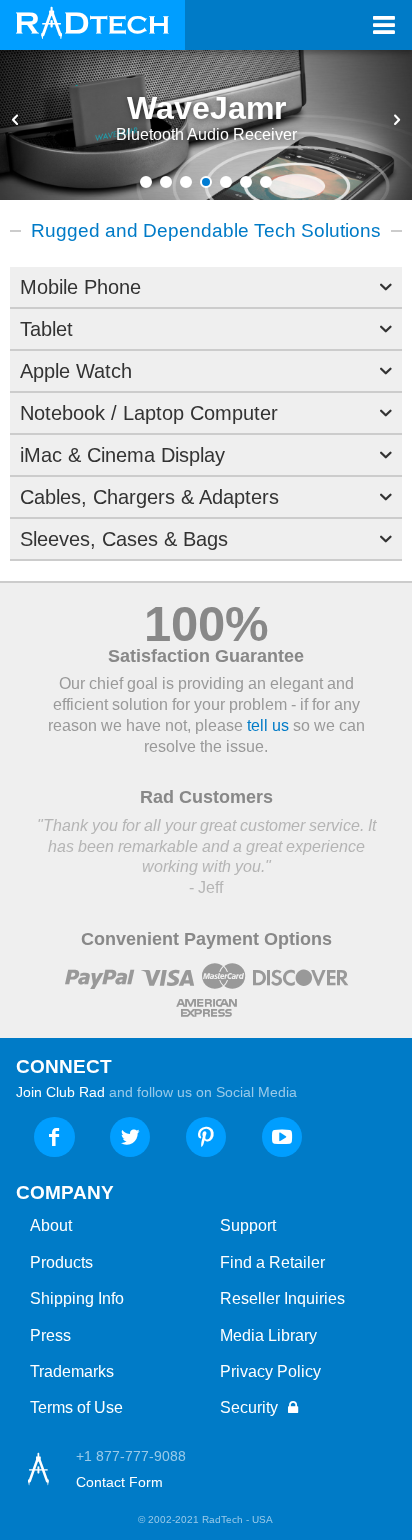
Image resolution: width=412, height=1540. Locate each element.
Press (50, 1335)
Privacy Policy (270, 1371)
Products (61, 1262)
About (51, 1225)
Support (248, 1225)
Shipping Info (77, 1298)
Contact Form (119, 1482)
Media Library (268, 1335)
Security (251, 1407)
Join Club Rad (60, 1092)
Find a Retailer (272, 1262)
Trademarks (72, 1371)
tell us (268, 725)
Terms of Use (76, 1407)
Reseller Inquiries (282, 1298)
